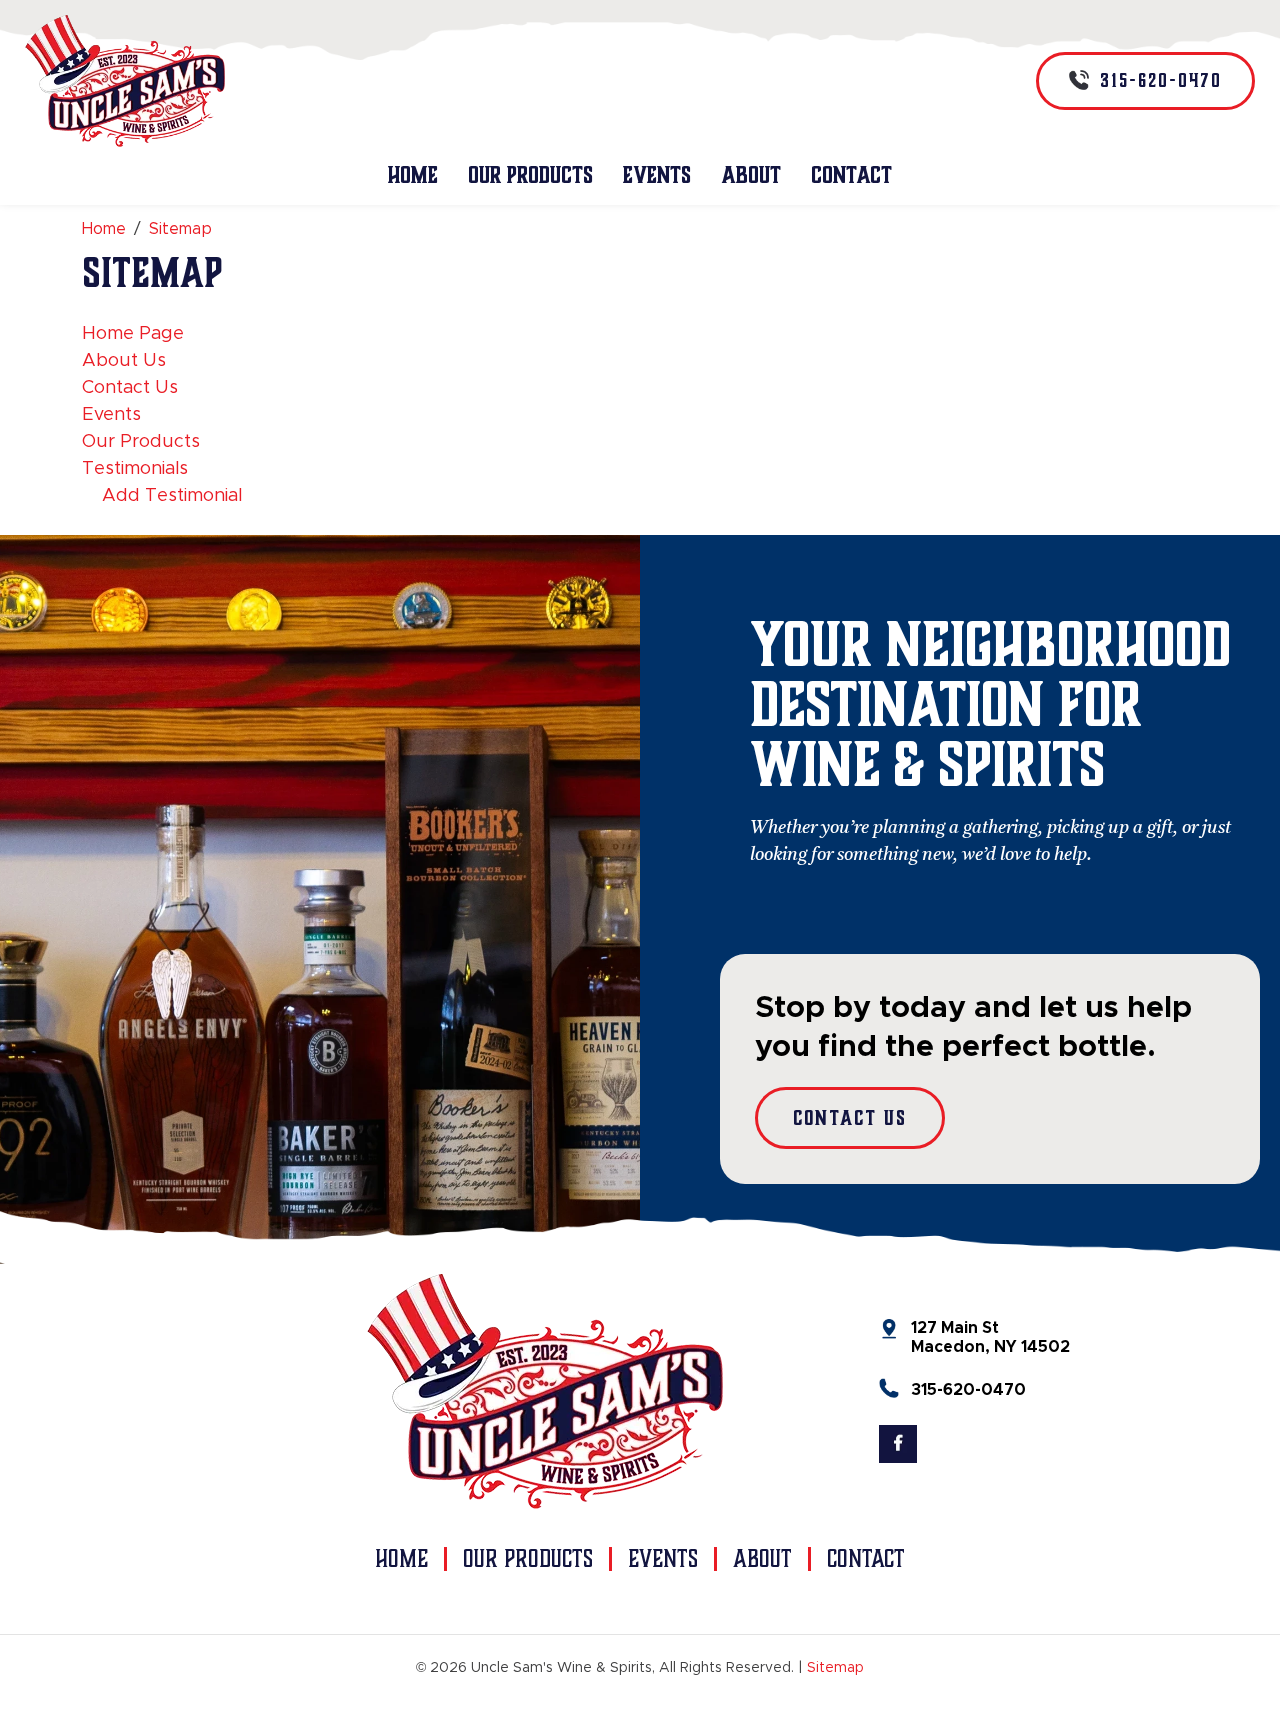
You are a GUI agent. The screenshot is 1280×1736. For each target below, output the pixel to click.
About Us (124, 361)
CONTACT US (850, 1118)
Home (413, 176)
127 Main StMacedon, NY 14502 (990, 1337)
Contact (851, 176)
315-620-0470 (968, 1390)
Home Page (133, 334)
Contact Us (130, 388)
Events (657, 176)
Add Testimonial (172, 496)
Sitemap (835, 1668)
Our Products (530, 176)
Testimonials (135, 469)
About (751, 176)
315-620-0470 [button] (1158, 80)
